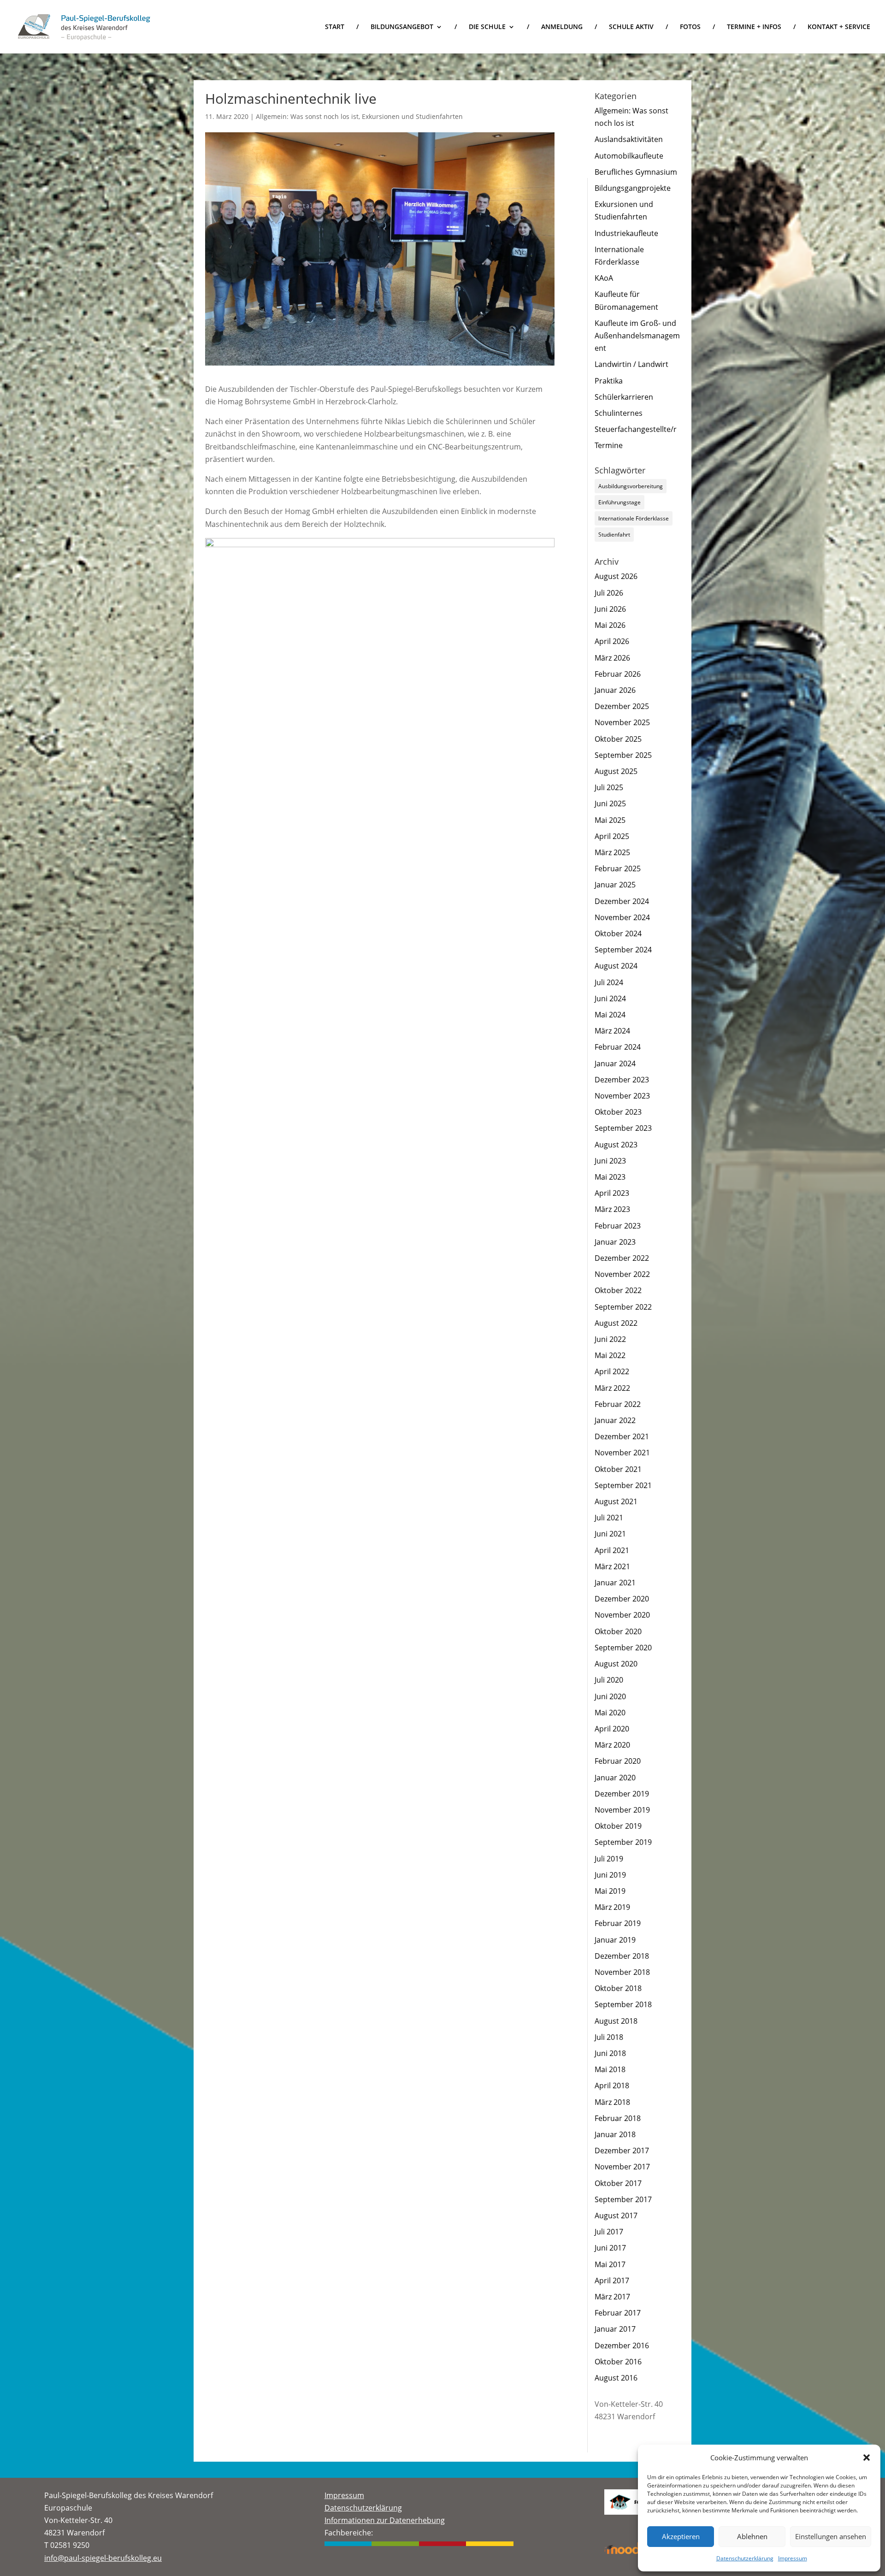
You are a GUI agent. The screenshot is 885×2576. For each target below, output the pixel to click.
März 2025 (612, 852)
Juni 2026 (610, 609)
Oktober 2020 (618, 1631)
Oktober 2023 (618, 1112)
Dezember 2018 (622, 1956)
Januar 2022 (615, 1420)
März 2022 (612, 1388)
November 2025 (622, 722)
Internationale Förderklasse (634, 518)
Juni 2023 (610, 1161)
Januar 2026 (615, 690)
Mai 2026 (610, 625)
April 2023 (612, 1193)
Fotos (690, 27)
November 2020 (622, 1615)
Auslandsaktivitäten (629, 139)
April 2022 (612, 1371)
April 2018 (612, 2086)
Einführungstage (619, 502)
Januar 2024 (615, 1063)
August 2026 (616, 576)
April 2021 (612, 1550)
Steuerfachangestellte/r (636, 429)
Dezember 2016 (622, 2346)
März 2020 (612, 1745)
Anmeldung (562, 27)
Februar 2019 (618, 1923)
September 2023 (623, 1128)
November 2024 (622, 917)
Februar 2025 (618, 869)
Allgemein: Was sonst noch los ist (307, 116)
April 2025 (612, 836)
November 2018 (622, 1972)
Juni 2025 (610, 804)
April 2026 (612, 641)
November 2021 (622, 1453)
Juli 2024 (609, 982)
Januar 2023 (615, 1242)
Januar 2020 (615, 1778)
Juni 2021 (610, 1534)
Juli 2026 (609, 593)
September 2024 (623, 950)
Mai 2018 (610, 2069)
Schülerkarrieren (624, 397)
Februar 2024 (618, 1047)
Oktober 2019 (618, 1826)
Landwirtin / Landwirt (631, 364)
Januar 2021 (615, 1583)
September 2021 (623, 1485)
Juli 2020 (609, 1680)
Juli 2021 (609, 1518)
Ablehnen (752, 2536)
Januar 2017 (615, 2329)
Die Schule (487, 27)
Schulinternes (619, 413)
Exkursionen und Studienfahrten (412, 116)
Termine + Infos (754, 27)
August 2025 (616, 771)
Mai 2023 (610, 1177)
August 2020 (616, 1664)
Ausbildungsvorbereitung (631, 486)
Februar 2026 (618, 674)
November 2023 (622, 1096)
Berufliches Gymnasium (636, 172)
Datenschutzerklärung (745, 2558)
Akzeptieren (681, 2536)
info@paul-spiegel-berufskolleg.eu (103, 2558)
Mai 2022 (610, 1355)
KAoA (604, 278)
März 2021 (612, 1566)
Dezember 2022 (622, 1258)
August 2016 (616, 2378)
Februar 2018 (618, 2118)
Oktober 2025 (618, 739)
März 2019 (612, 1907)
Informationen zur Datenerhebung (385, 2520)
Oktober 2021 (618, 1469)
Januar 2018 (615, 2134)
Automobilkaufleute (629, 156)
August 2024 (616, 966)
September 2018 (623, 2004)
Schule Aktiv (631, 27)
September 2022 (623, 1307)
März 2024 (612, 1031)
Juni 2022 (610, 1339)
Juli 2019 (609, 1859)
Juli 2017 (609, 2232)
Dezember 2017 (622, 2151)
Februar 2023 (618, 1226)
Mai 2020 (610, 1713)
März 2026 (612, 658)
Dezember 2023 (622, 1080)
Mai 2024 (610, 1015)
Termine (609, 445)
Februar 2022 (618, 1404)
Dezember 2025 (622, 706)
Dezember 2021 (622, 1436)
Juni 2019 (610, 1875)
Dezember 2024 (622, 901)
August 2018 (616, 2021)
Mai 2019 (610, 1891)
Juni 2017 (610, 2248)
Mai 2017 (610, 2264)
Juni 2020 (610, 1696)
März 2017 (612, 2297)
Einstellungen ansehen (831, 2536)
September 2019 (623, 1842)
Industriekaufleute (626, 233)
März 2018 (612, 2102)
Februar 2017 (618, 2313)
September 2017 (623, 2199)
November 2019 (622, 1810)
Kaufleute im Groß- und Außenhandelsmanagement (637, 336)
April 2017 (612, 2281)
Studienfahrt (614, 535)
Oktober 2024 (618, 934)
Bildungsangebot (402, 27)
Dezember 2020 (622, 1599)
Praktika (609, 381)
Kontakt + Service (839, 27)
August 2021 (616, 1501)
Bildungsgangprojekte (633, 188)
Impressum (793, 2558)
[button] (867, 2458)
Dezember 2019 (622, 1794)
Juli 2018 (609, 2037)
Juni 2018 (610, 2053)
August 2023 (616, 1145)
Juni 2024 (610, 998)
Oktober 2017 (618, 2183)
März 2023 (612, 1209)
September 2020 (623, 1648)
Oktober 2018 (618, 1988)
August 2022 (616, 1323)
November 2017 (622, 2167)
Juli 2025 (609, 787)
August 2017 (616, 2216)
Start (335, 27)
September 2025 (623, 755)
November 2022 (622, 1274)
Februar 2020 (618, 1761)
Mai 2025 (610, 820)
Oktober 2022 (618, 1290)
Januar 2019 (615, 1940)
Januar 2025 (615, 885)
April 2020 (612, 1729)
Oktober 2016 (618, 2362)
